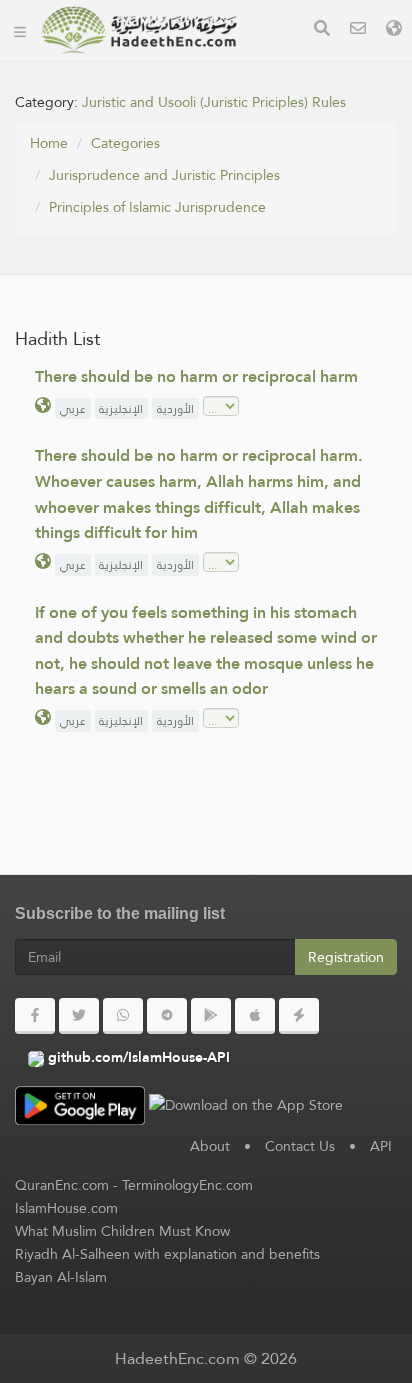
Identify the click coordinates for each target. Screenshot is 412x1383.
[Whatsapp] (123, 1016)
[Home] (20, 30)
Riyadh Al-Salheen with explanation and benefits (167, 1254)
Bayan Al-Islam (61, 1277)
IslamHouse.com (66, 1208)
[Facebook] (35, 1016)
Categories (125, 143)
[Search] (322, 30)
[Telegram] (167, 1016)
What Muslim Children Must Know (122, 1231)
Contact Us (300, 1146)
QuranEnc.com (62, 1185)
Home (49, 143)
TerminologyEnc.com (187, 1185)
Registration (346, 957)
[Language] (394, 30)
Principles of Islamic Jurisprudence (157, 207)
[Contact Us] (358, 30)
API (381, 1146)
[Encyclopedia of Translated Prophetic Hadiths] (139, 30)
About (210, 1146)
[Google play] (211, 1016)
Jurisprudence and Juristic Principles (164, 175)
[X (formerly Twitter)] (79, 1016)
